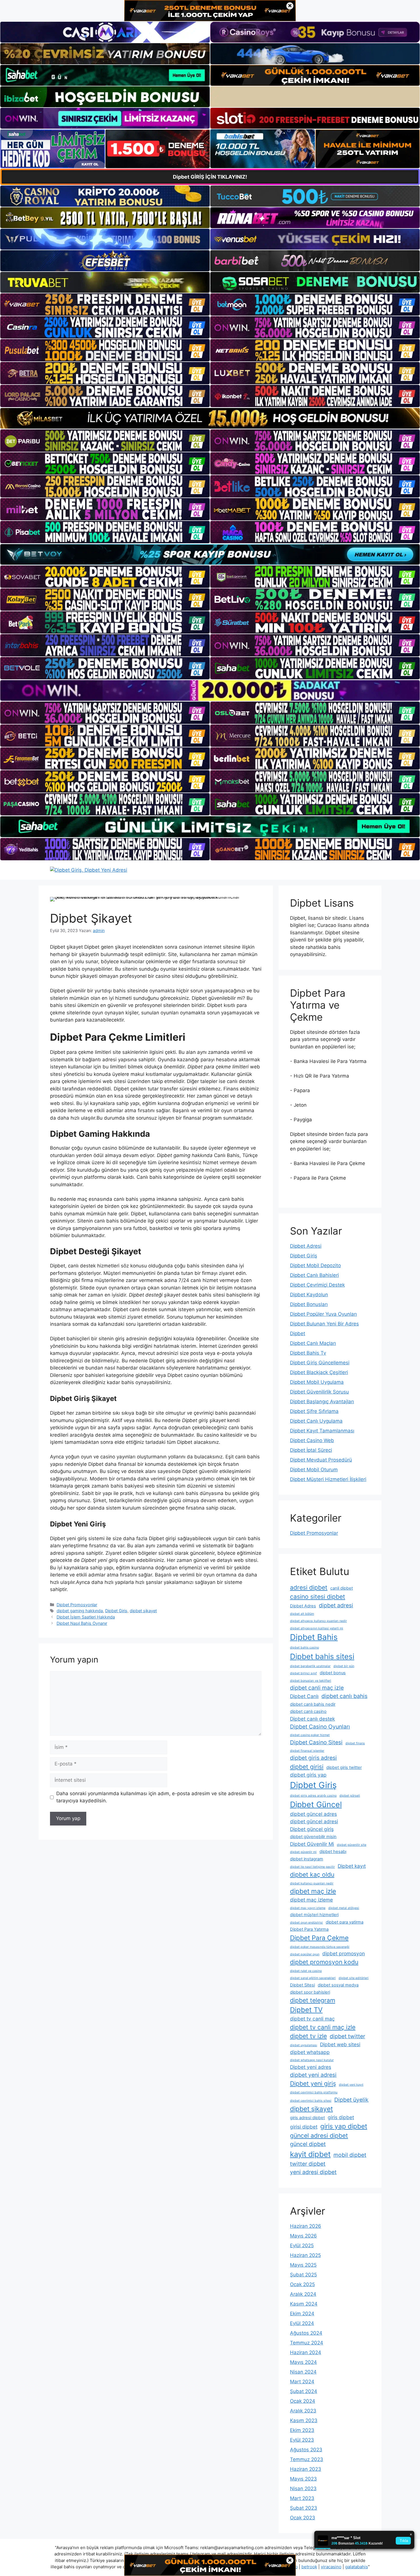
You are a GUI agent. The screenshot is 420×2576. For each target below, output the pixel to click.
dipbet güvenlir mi (303, 1852)
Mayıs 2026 (303, 2236)
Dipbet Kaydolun (309, 1295)
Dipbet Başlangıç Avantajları (322, 1402)
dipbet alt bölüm (302, 1614)
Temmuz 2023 (307, 2459)
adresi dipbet (309, 1587)
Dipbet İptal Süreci (311, 1450)
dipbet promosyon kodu (324, 1962)
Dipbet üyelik (351, 2100)
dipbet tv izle (308, 2036)
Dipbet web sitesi (340, 2044)
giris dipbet (341, 2117)
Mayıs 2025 (303, 2265)
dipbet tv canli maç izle (323, 2027)
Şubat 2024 (304, 2391)
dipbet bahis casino (304, 1648)
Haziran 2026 (306, 2226)
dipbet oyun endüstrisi (306, 1923)
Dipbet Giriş (116, 1611)
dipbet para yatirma (345, 1922)
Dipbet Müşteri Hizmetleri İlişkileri (328, 1479)
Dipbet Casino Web (312, 1440)
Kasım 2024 (304, 2304)
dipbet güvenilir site (352, 1845)
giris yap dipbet (344, 2126)
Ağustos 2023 (306, 2450)
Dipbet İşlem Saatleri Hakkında (86, 1617)
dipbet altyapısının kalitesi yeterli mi (317, 1628)
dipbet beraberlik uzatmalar (310, 1666)
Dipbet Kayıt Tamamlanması (322, 1431)
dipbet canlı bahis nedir (313, 1704)
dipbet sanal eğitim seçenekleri (313, 1978)
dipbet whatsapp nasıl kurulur (312, 2060)
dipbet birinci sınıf (303, 1673)
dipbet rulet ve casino (306, 1971)
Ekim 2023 (302, 2430)
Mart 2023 (302, 2498)
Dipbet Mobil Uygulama (317, 1382)
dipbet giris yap (308, 1775)
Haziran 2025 (305, 2255)
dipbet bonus (333, 1673)
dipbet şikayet (143, 1611)
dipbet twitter (347, 2036)
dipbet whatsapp (310, 2052)
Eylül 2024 (302, 2323)
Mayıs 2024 (303, 2362)
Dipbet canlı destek (312, 1719)
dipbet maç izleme (311, 1900)
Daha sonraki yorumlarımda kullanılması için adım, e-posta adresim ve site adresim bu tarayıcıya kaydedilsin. (155, 1797)
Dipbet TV (306, 2010)
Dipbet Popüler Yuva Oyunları (323, 1314)
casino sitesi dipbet (318, 1596)
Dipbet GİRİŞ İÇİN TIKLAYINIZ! (210, 177)
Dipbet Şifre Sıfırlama (314, 1411)
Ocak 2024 (303, 2401)
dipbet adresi (336, 1605)
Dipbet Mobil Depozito (315, 1265)
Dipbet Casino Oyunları (320, 1727)
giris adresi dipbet (307, 2118)
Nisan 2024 (303, 2372)
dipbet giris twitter (344, 1767)
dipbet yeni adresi (313, 2075)
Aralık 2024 (303, 2294)
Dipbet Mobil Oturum (314, 1470)
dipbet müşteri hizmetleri (314, 1915)
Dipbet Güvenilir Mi (312, 1844)
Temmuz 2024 (307, 2343)
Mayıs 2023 (303, 2479)
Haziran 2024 (306, 2352)
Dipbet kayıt (352, 1866)
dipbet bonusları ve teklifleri (311, 1681)
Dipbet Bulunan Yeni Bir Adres (324, 1324)
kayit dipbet (310, 2154)
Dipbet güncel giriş (312, 1829)
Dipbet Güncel (316, 1804)
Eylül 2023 (302, 2440)
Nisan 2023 (303, 2489)
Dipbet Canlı (304, 1696)
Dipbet (298, 1333)
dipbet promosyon (344, 1953)
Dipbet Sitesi (302, 1985)
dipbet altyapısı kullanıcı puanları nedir (318, 1621)
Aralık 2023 (303, 2411)
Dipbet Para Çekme (319, 1938)
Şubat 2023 (304, 2508)
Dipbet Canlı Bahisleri (314, 1275)
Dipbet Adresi (306, 1246)
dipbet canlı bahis (344, 1696)
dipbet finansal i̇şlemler (307, 1751)
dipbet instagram (307, 1859)
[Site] (105, 304)
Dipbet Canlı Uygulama (316, 1421)
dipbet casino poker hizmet (310, 1735)
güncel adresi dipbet (319, 2135)
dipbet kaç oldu (312, 1874)
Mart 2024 (302, 2382)
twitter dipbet (308, 2164)
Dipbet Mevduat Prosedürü (321, 1460)
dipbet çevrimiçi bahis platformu (314, 2092)
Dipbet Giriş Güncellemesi (320, 1363)
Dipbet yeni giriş (313, 2083)
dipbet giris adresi (313, 1758)
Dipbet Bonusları (309, 1304)
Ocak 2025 (302, 2284)
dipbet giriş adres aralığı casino (313, 1796)
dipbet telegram (313, 2000)
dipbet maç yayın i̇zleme (308, 1908)
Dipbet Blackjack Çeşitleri (319, 1372)
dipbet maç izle (313, 1891)
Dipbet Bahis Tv (308, 1353)
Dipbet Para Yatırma (309, 1929)
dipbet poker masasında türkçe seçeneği (320, 1947)
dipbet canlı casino (308, 1711)
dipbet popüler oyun (305, 1954)
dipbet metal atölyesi (344, 1908)
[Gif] (210, 418)
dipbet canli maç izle (317, 1688)
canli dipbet (342, 1588)
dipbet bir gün (344, 1666)
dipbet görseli (350, 1796)
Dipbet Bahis (314, 1637)
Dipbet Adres (303, 1606)
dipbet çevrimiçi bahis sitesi (311, 2101)
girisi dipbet (304, 2127)
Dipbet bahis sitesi (322, 1656)
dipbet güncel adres (313, 1814)
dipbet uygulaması (304, 2045)
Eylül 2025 (302, 2245)
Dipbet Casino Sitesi (316, 1742)
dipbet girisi (307, 1767)
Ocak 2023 (303, 2518)
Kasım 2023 (304, 2420)
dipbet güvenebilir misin (313, 1837)
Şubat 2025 (303, 2275)
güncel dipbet (308, 2144)
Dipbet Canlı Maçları (313, 1343)
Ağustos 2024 (306, 2333)
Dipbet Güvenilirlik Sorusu (319, 1392)
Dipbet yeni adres (311, 2067)
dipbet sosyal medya (338, 1985)
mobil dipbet (350, 2155)
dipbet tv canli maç (312, 2019)
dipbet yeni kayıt (351, 2085)
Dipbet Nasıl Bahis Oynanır (82, 1623)
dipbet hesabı (333, 1852)
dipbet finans (355, 1743)
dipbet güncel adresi (314, 1821)
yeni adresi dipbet (313, 2172)
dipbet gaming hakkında (80, 1611)
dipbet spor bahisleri (310, 1992)
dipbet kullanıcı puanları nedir (312, 1883)
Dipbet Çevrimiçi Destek (317, 1285)
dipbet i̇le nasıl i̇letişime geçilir (312, 1867)
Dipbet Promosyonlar (77, 1605)
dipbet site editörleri (354, 1978)
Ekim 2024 (302, 2314)
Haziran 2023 (306, 2469)
